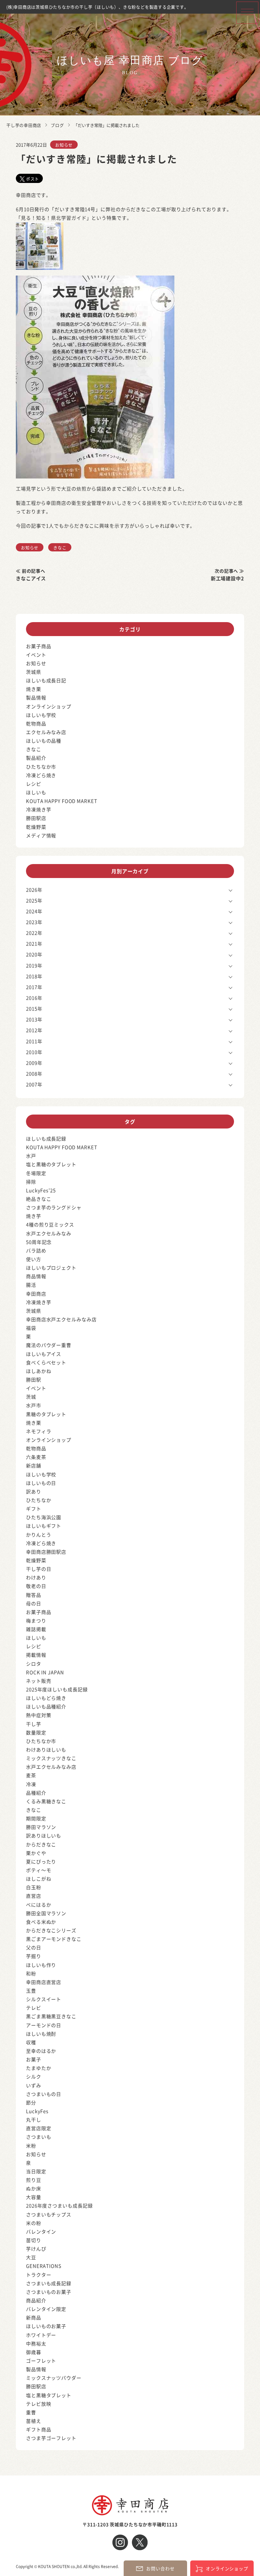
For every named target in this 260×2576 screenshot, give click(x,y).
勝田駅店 (36, 818)
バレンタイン (41, 2231)
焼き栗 (34, 689)
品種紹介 (36, 1793)
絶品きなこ (39, 1199)
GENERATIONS (44, 2266)
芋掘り (34, 1956)
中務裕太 (36, 2343)
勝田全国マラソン (46, 1913)
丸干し (34, 2120)
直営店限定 (39, 2128)
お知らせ (64, 145)
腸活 (31, 1285)
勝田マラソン (41, 1827)
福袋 (31, 1328)
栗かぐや (36, 1853)
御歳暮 (34, 2352)
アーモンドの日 (44, 2025)
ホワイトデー (41, 2335)
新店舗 (34, 1465)
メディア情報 (41, 835)
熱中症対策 (39, 1715)
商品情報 (36, 1276)
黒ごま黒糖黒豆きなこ (51, 2016)
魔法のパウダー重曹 (49, 1345)
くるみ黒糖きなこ (46, 1801)
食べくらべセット (46, 1362)
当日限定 (36, 2171)
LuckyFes (37, 2111)
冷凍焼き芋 (39, 809)
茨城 (31, 1397)
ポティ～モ (39, 1870)
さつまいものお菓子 (49, 2292)
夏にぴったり (41, 1861)
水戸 (31, 1156)
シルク (34, 2076)
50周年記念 (39, 1242)
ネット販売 (39, 1681)
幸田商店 (36, 1294)
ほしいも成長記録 (46, 1138)
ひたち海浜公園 (44, 1517)
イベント (36, 655)
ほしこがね (39, 1879)
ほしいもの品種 (44, 741)
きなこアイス (31, 578)
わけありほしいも (46, 1750)
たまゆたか (39, 2068)
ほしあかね (39, 1371)
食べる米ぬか (41, 1922)
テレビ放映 (39, 2404)
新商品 (34, 2317)
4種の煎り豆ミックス (50, 1224)
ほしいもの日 (41, 1483)
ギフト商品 (39, 2429)
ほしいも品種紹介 (46, 1706)
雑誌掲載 (36, 1629)
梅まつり (36, 1620)
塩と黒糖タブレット (49, 2395)
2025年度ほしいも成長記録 (57, 1689)
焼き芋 (34, 1216)
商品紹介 (36, 2300)
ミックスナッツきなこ (51, 1758)
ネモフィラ (39, 1431)
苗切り (34, 2240)
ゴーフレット (41, 2361)
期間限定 (36, 1818)
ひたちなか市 (41, 767)
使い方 (34, 1259)
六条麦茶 (36, 1457)
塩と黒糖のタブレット (51, 1164)
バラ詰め (36, 1250)
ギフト (34, 1509)
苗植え (34, 2421)
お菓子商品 (39, 646)
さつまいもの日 (44, 2094)
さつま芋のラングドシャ (54, 1207)
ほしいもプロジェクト (51, 1268)
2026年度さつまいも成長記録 (59, 2205)
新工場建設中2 (227, 578)
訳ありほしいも (44, 1835)
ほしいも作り (41, 1965)
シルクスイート (44, 1999)
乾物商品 (36, 723)
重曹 (31, 2412)
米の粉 (34, 2223)
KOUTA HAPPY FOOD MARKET (62, 801)
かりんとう (39, 1535)
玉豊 (31, 1991)
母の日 (34, 1603)
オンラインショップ (49, 706)
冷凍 (31, 1784)
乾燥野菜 (36, 827)
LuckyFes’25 (41, 1190)
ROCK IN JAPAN (45, 1672)
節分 (31, 2102)
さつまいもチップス (49, 2214)
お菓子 (34, 2059)
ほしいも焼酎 (41, 2034)
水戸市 (34, 1405)
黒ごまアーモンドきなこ (54, 1939)
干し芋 (34, 1724)
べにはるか (39, 1905)
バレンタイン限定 (46, 2309)
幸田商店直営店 (44, 1982)
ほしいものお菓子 (46, 2326)
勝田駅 (34, 1379)
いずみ (34, 2085)
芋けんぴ (36, 2249)
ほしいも (36, 792)
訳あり (34, 1491)
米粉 (31, 2146)
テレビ (34, 2008)
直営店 (34, 1896)
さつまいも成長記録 (49, 2283)
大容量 (34, 2197)
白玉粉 (34, 1887)
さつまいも (39, 2137)
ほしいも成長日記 (46, 680)
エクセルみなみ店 (46, 732)
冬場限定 (36, 1173)
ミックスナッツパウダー (54, 2378)
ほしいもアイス (44, 1354)
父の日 (34, 1947)
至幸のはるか (41, 2051)
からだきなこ (41, 1844)
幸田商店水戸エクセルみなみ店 (61, 1319)
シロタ (34, 1664)
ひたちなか (39, 1500)
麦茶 (31, 1775)
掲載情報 (36, 1655)
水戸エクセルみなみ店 (51, 1767)
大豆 (31, 2257)
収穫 (31, 2042)
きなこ (60, 547)
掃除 (31, 1182)
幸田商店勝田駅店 (46, 1552)
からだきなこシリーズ (51, 1930)
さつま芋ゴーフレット (51, 2438)
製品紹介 (36, 758)
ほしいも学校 (41, 715)
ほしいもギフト (44, 1526)
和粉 (31, 1973)
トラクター (39, 2275)
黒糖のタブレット (46, 1414)
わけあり (36, 1577)
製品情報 (36, 697)
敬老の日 (36, 1586)
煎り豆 (34, 2180)
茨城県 (34, 672)
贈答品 (34, 1595)
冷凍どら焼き (41, 775)
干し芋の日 (39, 1569)
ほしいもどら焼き (46, 1698)
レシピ (34, 784)
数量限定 (36, 1732)
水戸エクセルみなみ (49, 1233)
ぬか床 (34, 2188)
